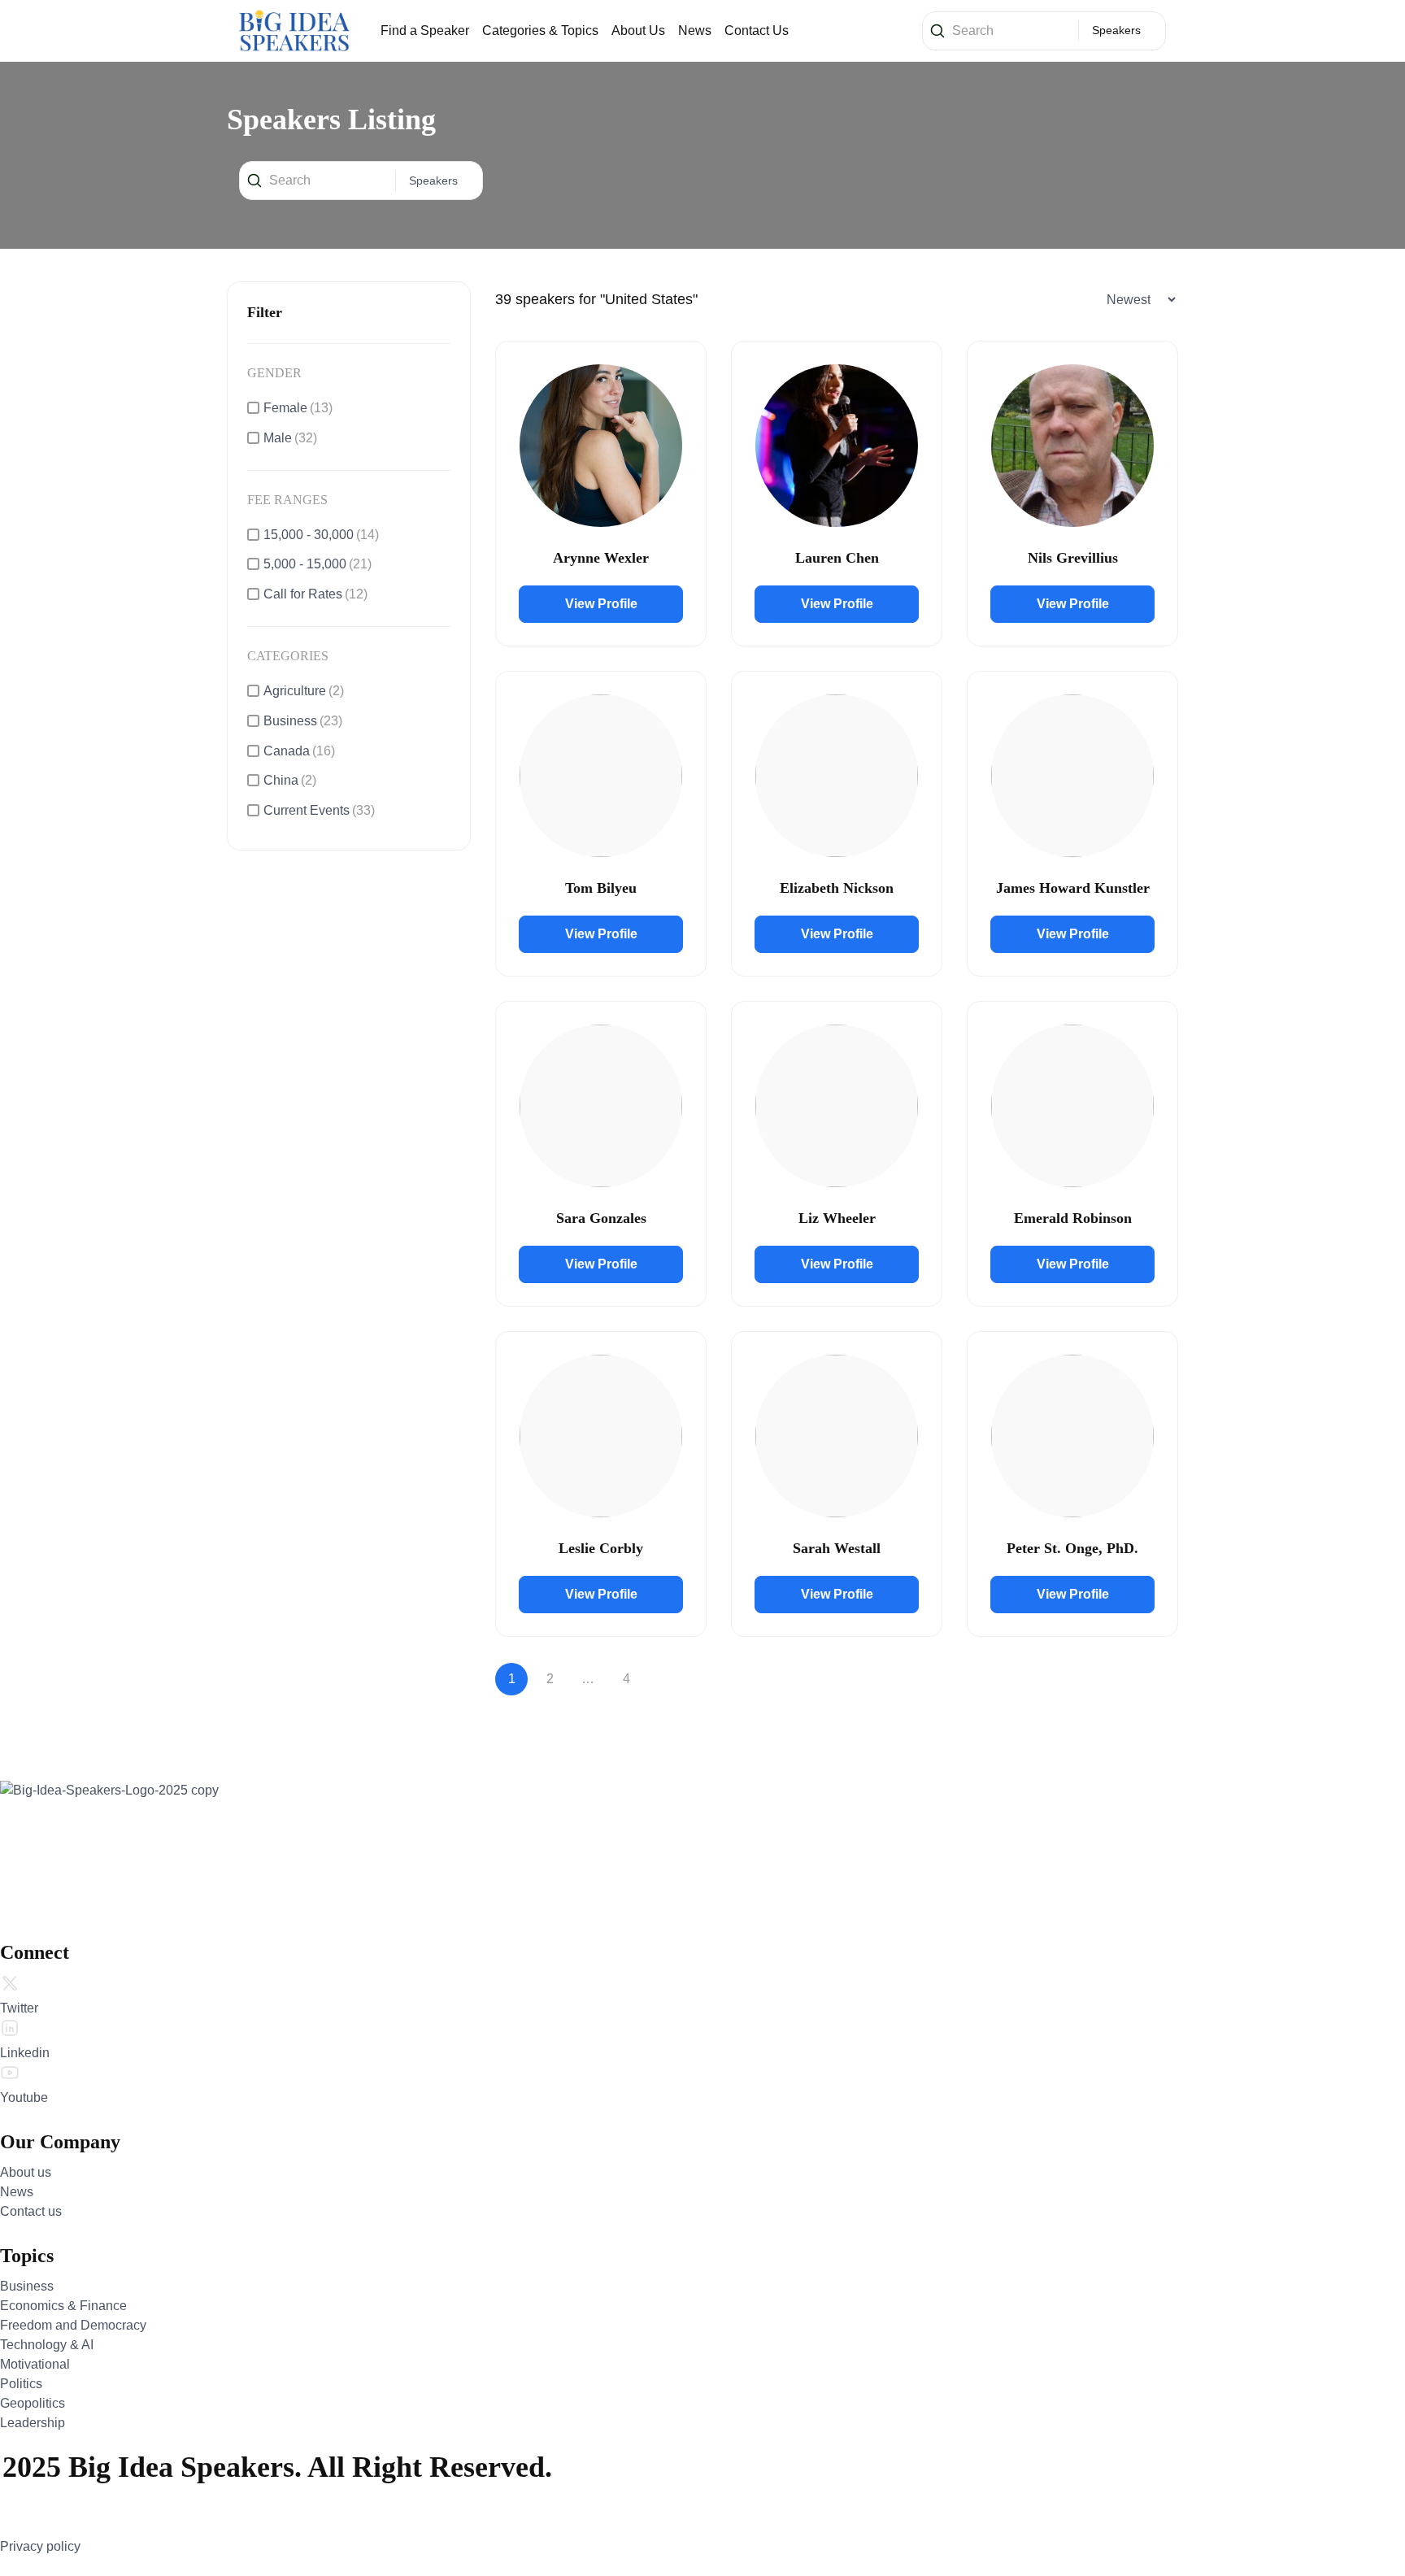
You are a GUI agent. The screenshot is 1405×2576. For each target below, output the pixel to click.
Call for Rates (315, 594)
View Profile (601, 604)
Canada (299, 751)
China (290, 780)
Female (298, 408)
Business (303, 721)
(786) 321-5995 (92, 1897)
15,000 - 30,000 (321, 535)
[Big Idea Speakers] (294, 30)
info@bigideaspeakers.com (120, 1866)
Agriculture (304, 691)
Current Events (319, 810)
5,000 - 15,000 (318, 564)
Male (290, 438)
